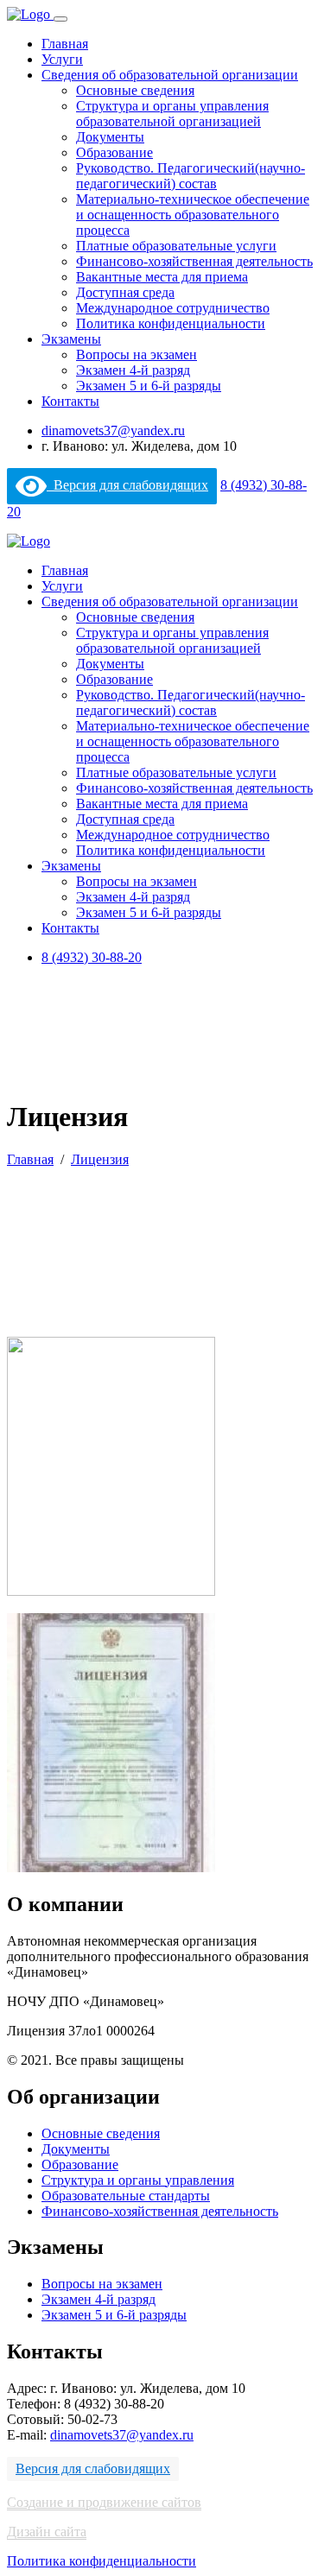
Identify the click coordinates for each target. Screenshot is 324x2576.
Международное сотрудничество (173, 308)
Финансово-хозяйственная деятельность (194, 261)
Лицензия (100, 1159)
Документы (110, 137)
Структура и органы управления (138, 2180)
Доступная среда (125, 292)
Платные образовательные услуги (176, 246)
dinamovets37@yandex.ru (113, 430)
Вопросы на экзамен (137, 354)
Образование (114, 152)
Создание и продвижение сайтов (104, 2502)
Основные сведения (135, 90)
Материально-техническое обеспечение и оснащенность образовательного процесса (193, 215)
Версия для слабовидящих (127, 485)
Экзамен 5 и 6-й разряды (149, 386)
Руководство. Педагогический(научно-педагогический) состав (191, 176)
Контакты (70, 401)
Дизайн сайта (47, 2532)
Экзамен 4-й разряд (133, 370)
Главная (65, 44)
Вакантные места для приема (162, 277)
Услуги (62, 59)
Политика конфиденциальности (171, 323)
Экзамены (71, 339)
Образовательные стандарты (126, 2196)
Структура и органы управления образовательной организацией (172, 114)
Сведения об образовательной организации (170, 75)
